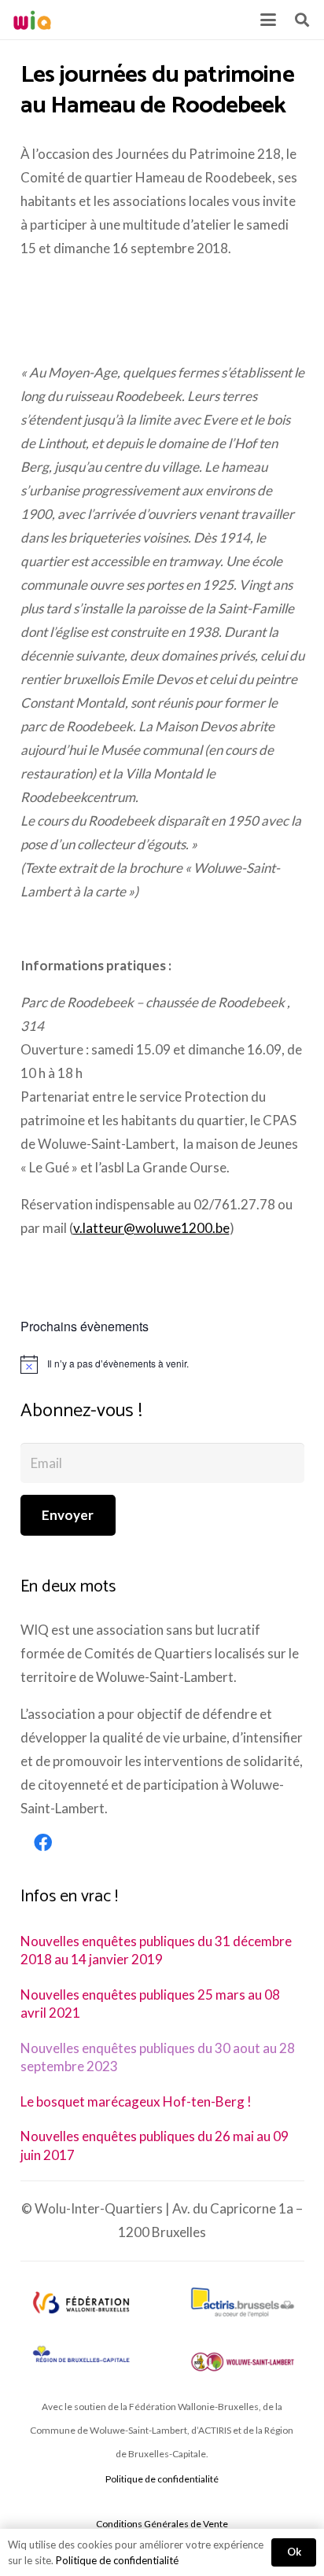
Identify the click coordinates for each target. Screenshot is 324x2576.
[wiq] (32, 20)
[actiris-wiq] (243, 2302)
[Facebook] (43, 1843)
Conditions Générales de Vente (162, 2524)
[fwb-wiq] (81, 2302)
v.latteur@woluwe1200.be (151, 1228)
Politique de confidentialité (162, 2479)
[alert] (162, 1364)
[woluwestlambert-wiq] (243, 2362)
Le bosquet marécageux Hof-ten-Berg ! (136, 2101)
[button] (268, 20)
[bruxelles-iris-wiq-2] (81, 2355)
